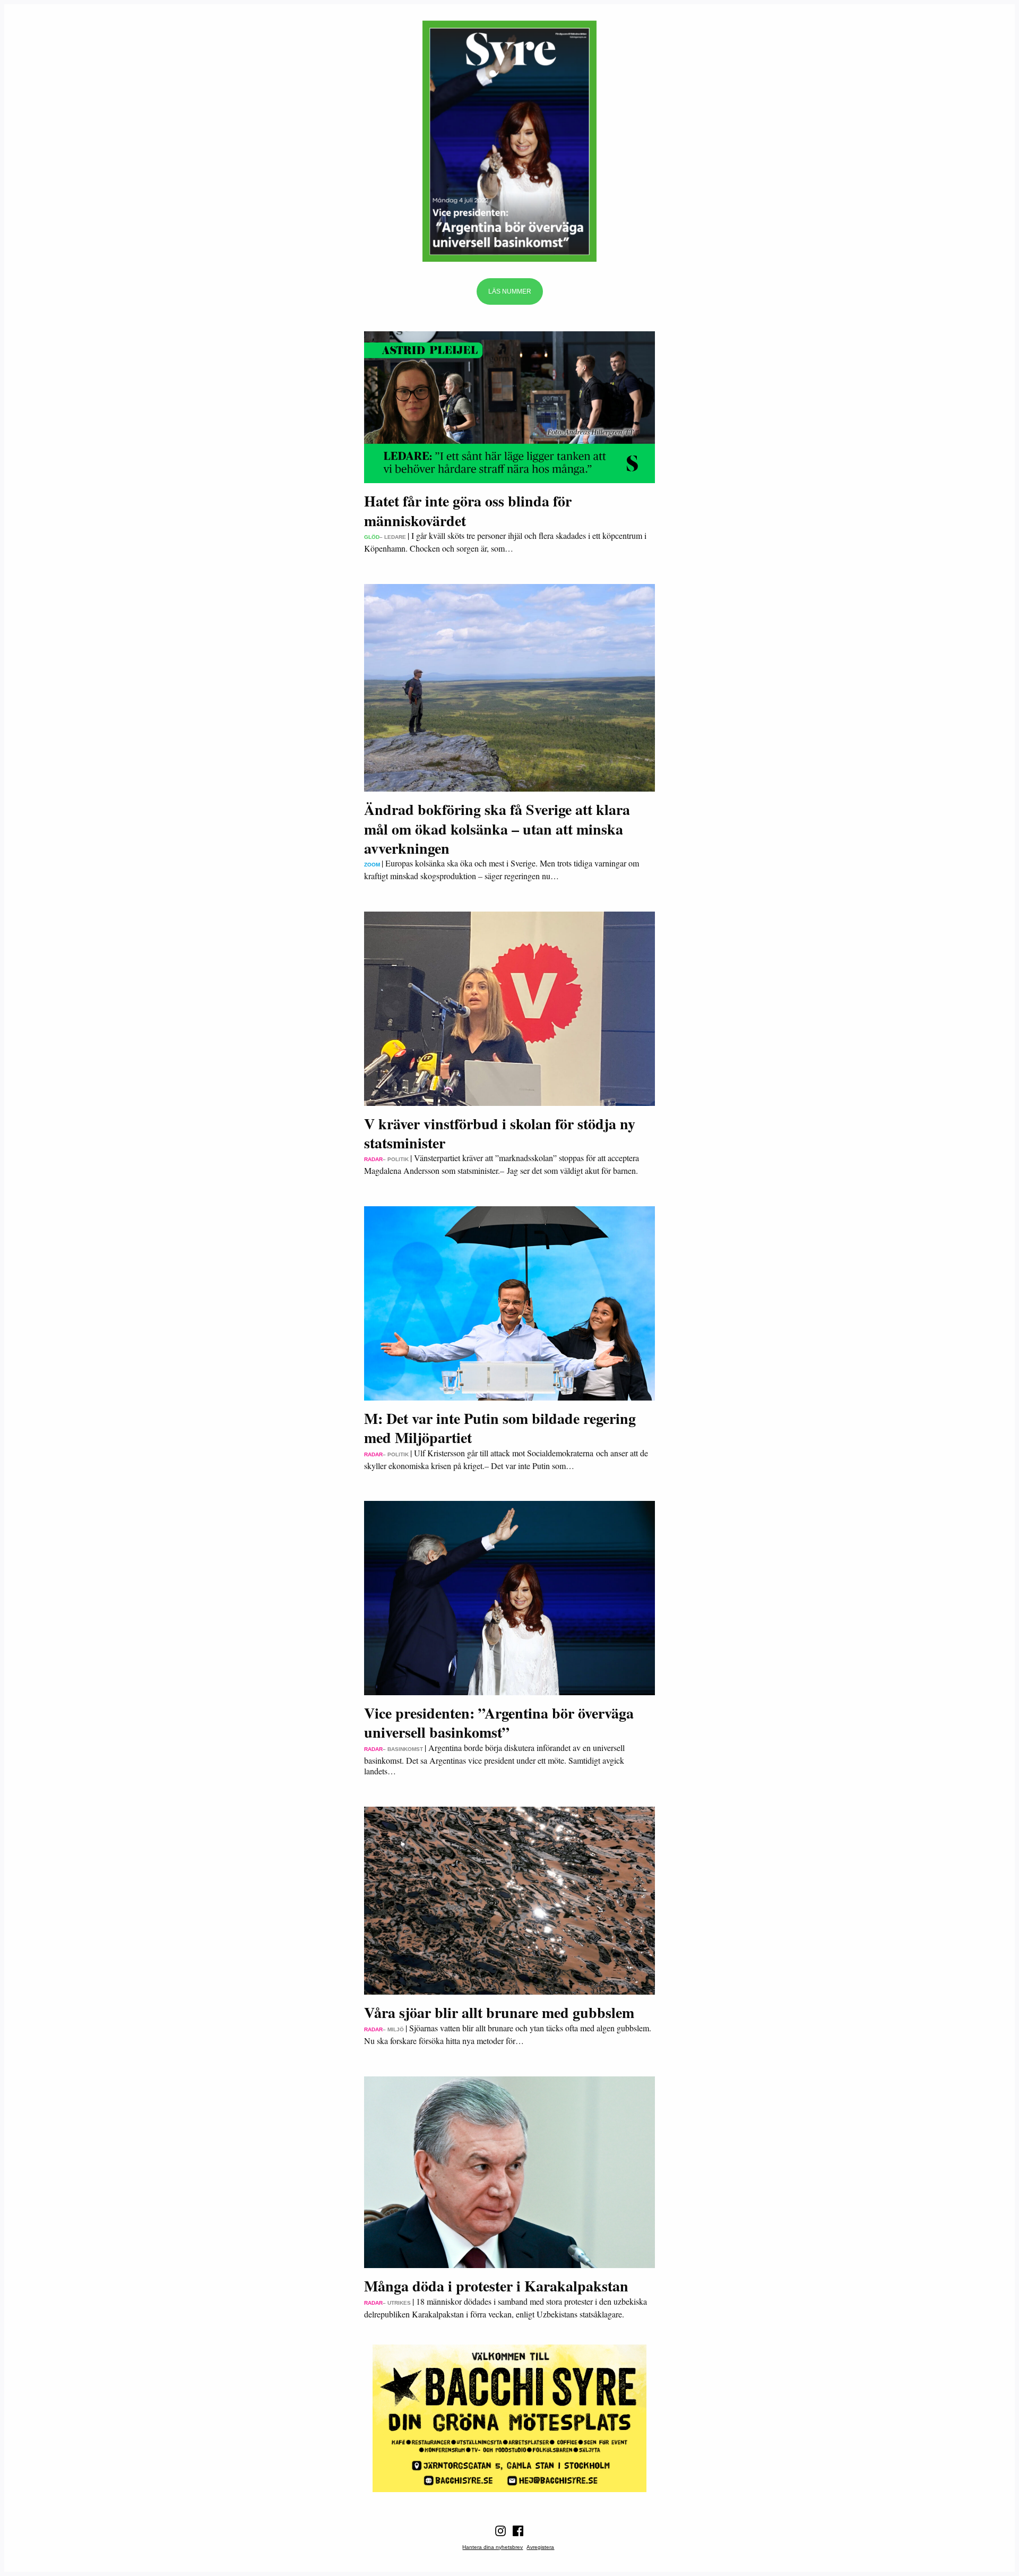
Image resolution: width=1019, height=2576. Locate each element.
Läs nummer (510, 291)
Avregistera (540, 2547)
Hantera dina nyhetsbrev (493, 2547)
